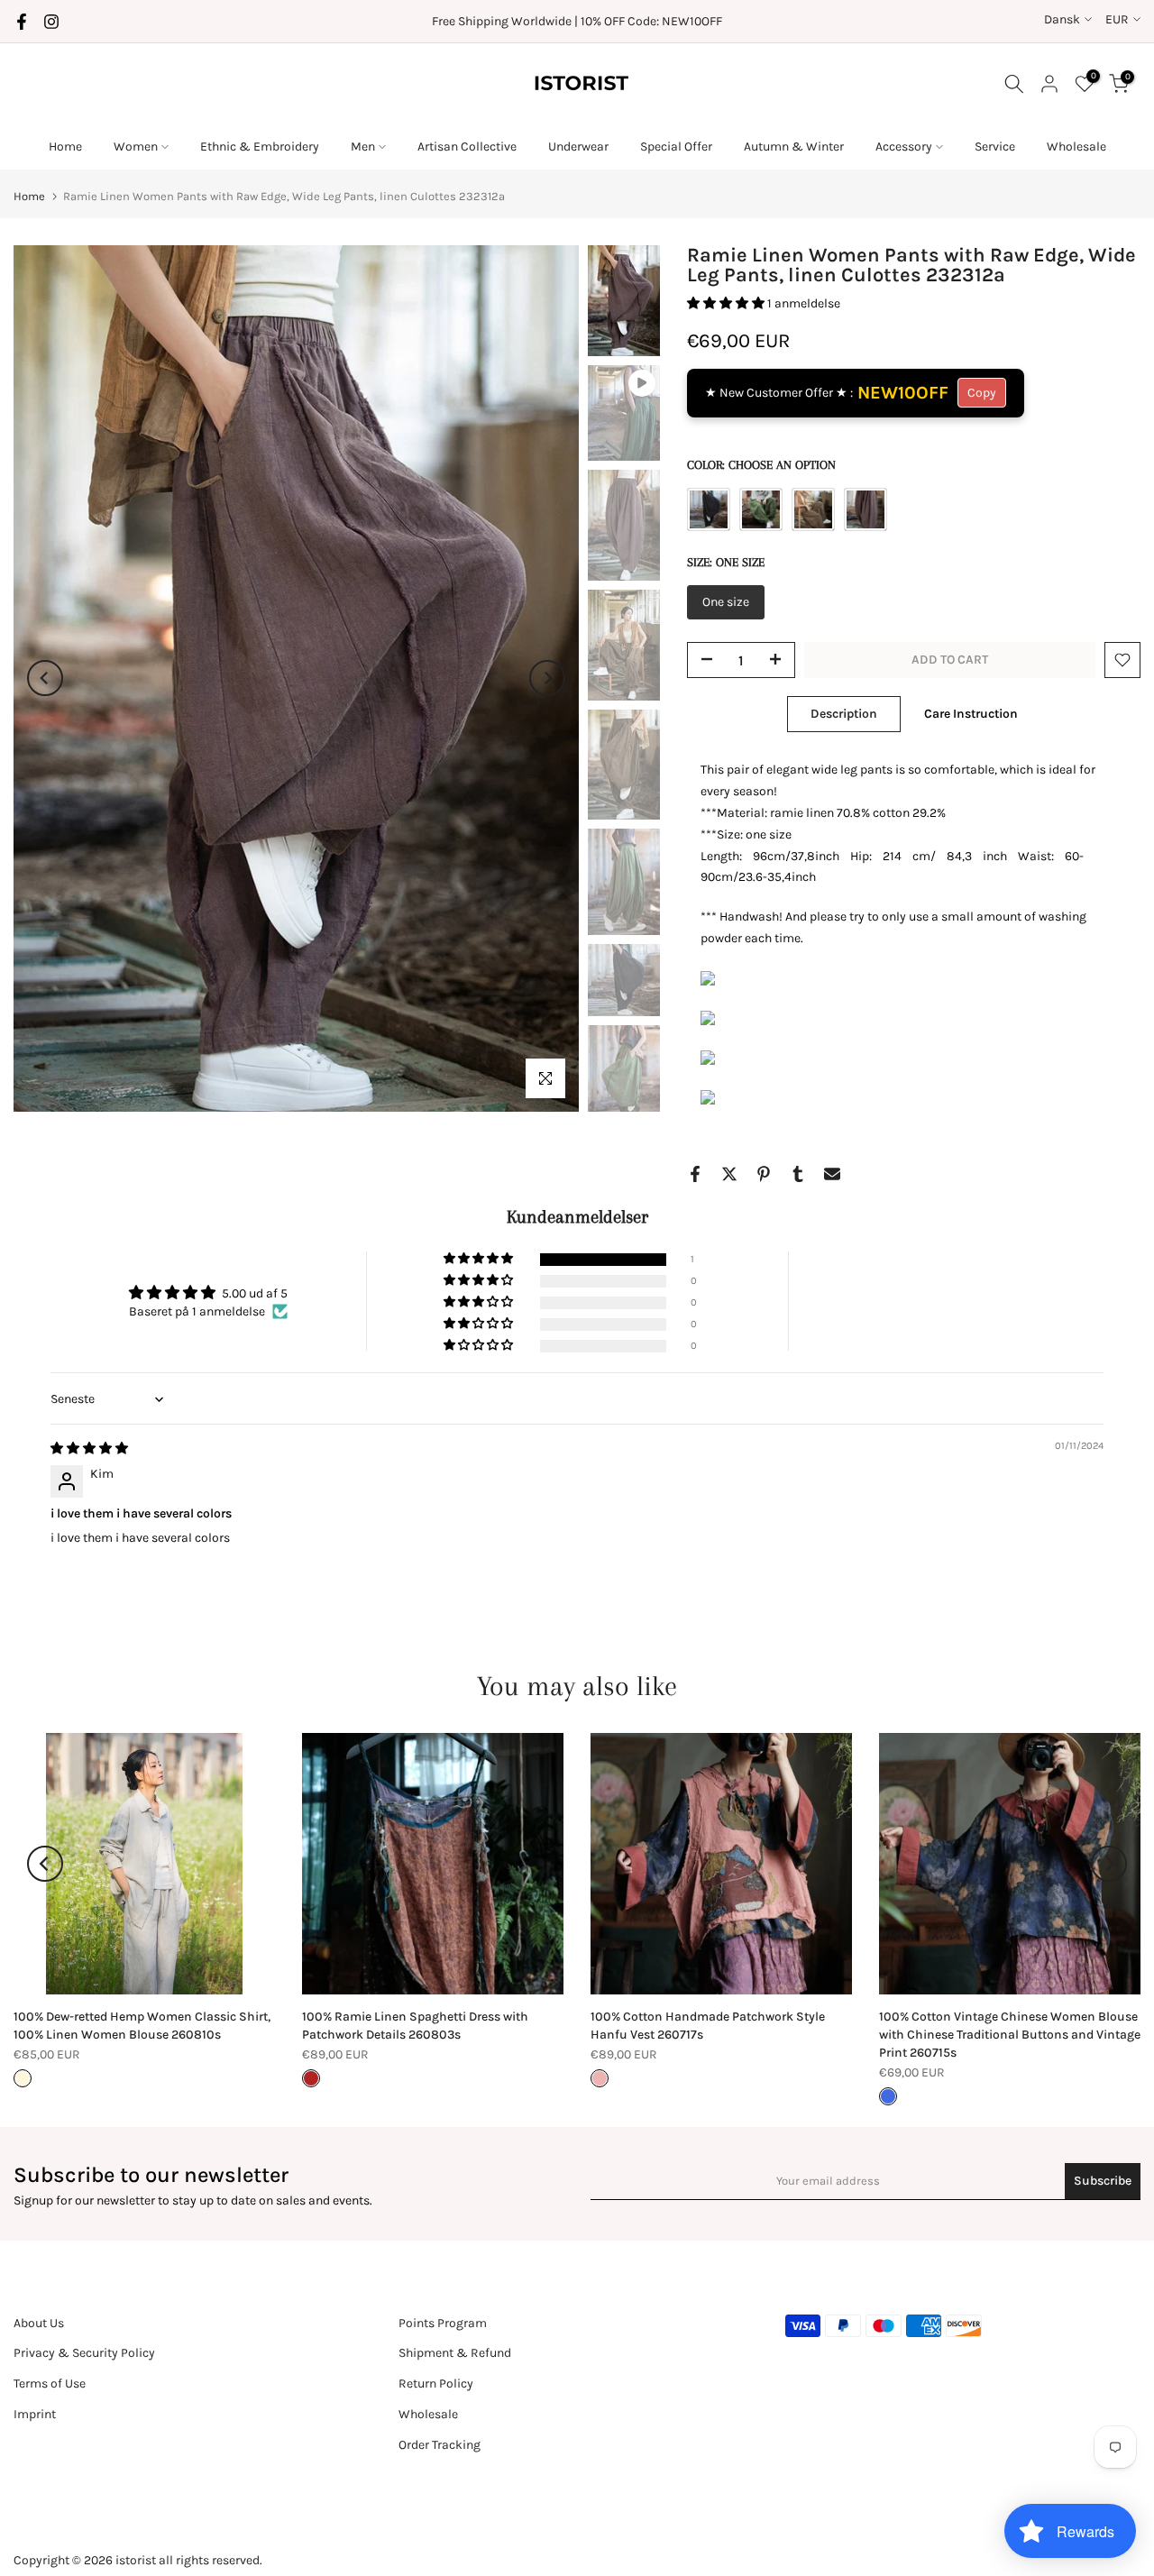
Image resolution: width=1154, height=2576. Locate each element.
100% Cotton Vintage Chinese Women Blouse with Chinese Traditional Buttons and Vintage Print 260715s (1010, 2035)
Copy (982, 393)
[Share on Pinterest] (764, 1174)
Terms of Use (50, 2383)
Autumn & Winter (794, 147)
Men (363, 147)
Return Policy (436, 2383)
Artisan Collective (467, 147)
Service (995, 147)
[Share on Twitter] (729, 1174)
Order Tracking (440, 2445)
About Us (39, 2323)
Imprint (35, 2414)
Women (136, 147)
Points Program (443, 2323)
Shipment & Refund (455, 2353)
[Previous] (45, 678)
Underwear (578, 147)
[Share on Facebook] (695, 1174)
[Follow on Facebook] (22, 22)
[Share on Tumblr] (798, 1174)
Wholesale (1076, 147)
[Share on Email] (832, 1174)
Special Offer (676, 147)
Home (65, 147)
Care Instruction (971, 714)
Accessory (904, 147)
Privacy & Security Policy (84, 2353)
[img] (89, 1448)
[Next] (547, 678)
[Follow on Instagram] (51, 22)
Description (844, 714)
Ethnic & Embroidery (260, 147)
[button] (727, 303)
